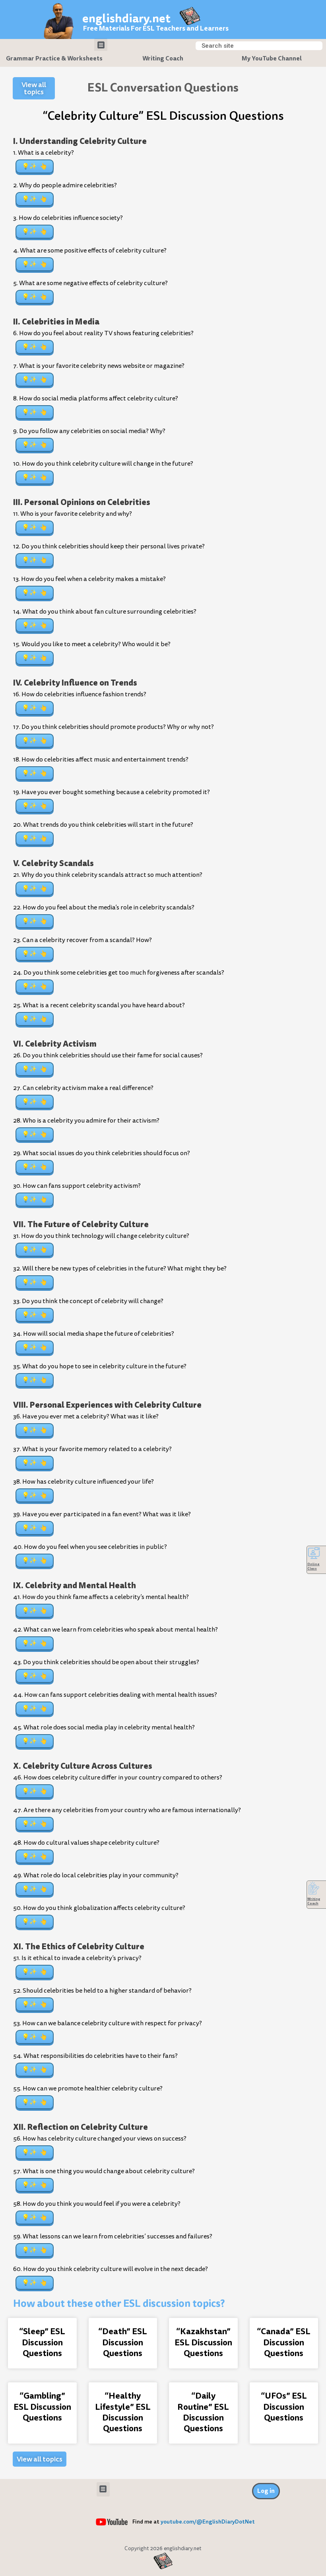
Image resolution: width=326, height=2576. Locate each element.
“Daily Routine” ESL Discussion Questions (203, 2412)
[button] (101, 45)
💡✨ (29, 166)
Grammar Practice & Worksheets (54, 58)
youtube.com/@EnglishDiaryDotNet (208, 2522)
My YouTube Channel (272, 58)
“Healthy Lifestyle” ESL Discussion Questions (123, 2412)
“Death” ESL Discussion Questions (123, 2342)
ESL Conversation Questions (163, 87)
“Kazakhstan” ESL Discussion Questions (203, 2342)
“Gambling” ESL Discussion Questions (42, 2407)
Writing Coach (163, 58)
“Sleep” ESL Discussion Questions (42, 2342)
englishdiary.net (126, 18)
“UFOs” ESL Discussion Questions (284, 2407)
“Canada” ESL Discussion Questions (284, 2342)
